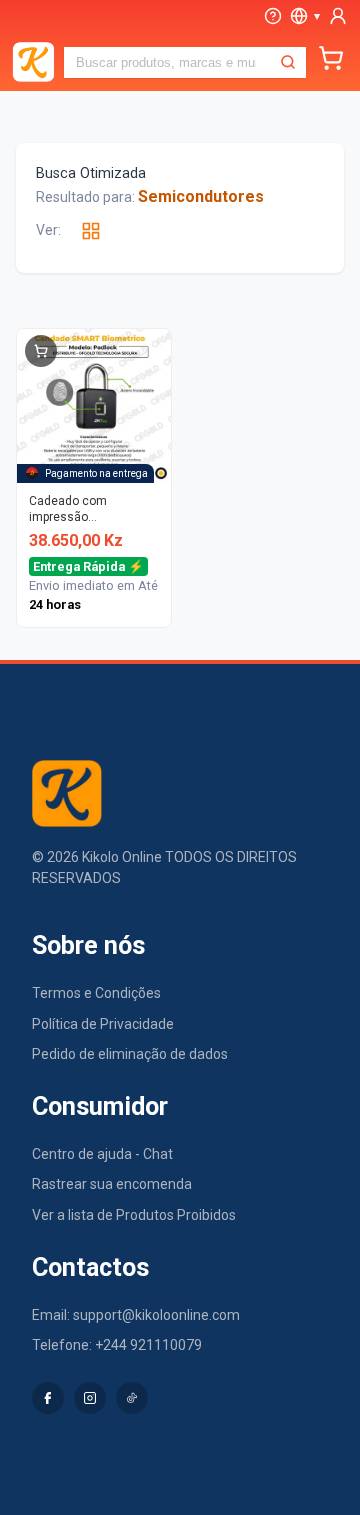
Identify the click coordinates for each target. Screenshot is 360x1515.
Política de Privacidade (103, 1024)
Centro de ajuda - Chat (102, 1154)
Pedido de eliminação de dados (130, 1054)
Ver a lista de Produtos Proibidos (134, 1215)
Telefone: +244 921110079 (117, 1345)
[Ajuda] (273, 16)
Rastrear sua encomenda (112, 1184)
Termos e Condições (96, 993)
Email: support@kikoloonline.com (136, 1315)
